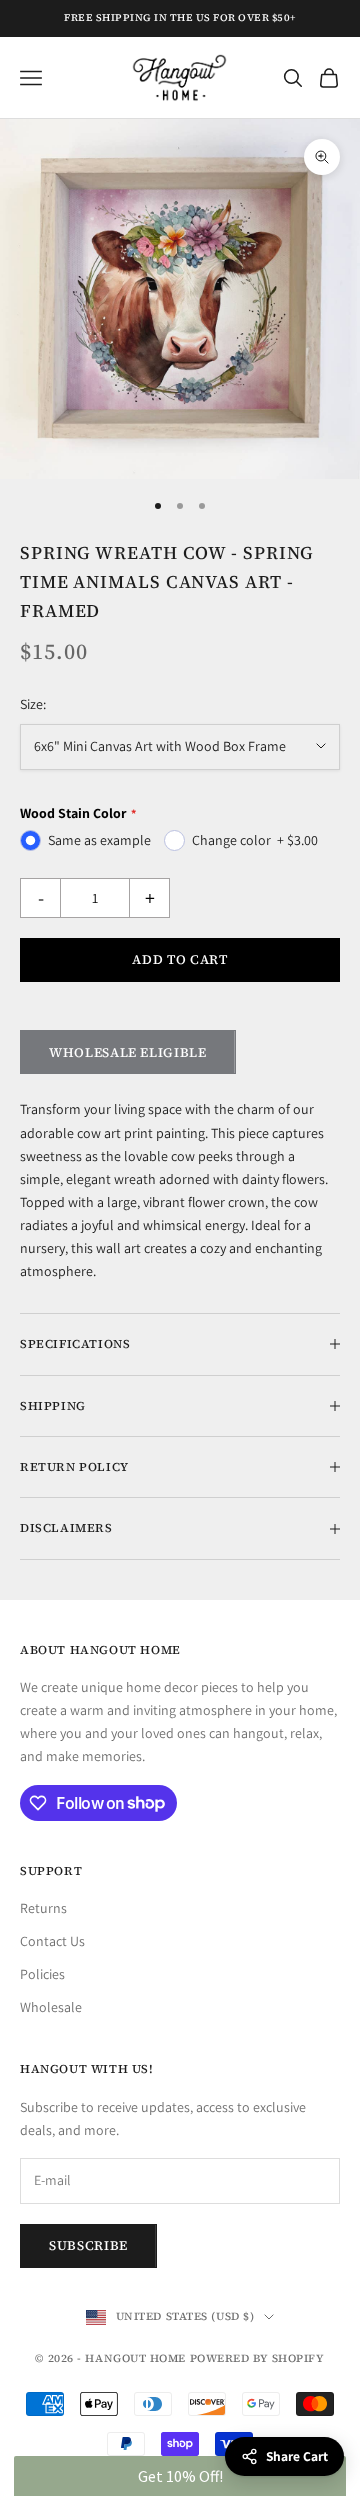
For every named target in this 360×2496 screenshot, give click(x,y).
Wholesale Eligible (128, 1052)
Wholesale (51, 2007)
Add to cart (179, 959)
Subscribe (88, 2245)
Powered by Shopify (257, 2358)
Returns (43, 1908)
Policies (42, 1974)
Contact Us (52, 1941)
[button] (179, 2476)
